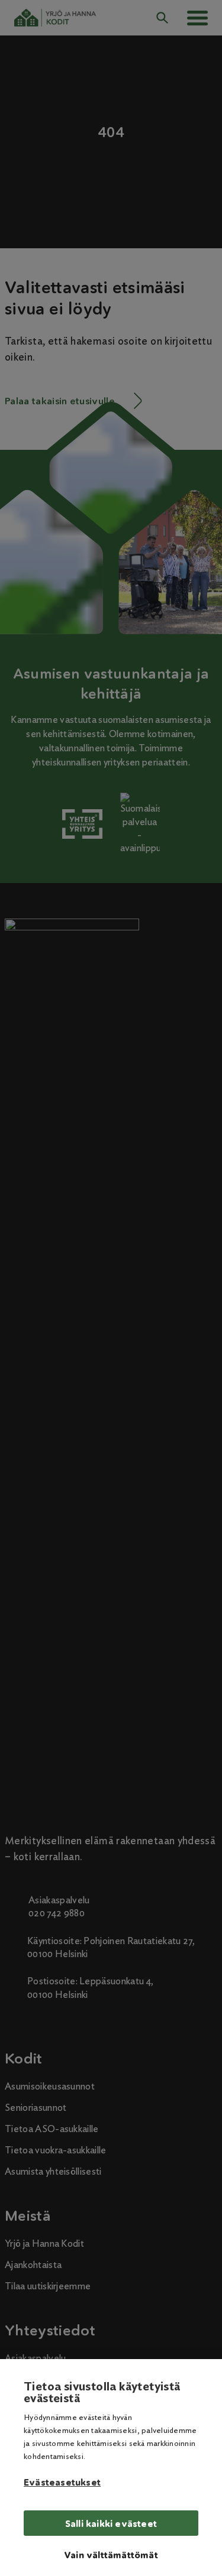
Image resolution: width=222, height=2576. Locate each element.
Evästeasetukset (62, 2483)
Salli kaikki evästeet (111, 2524)
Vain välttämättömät (111, 2555)
